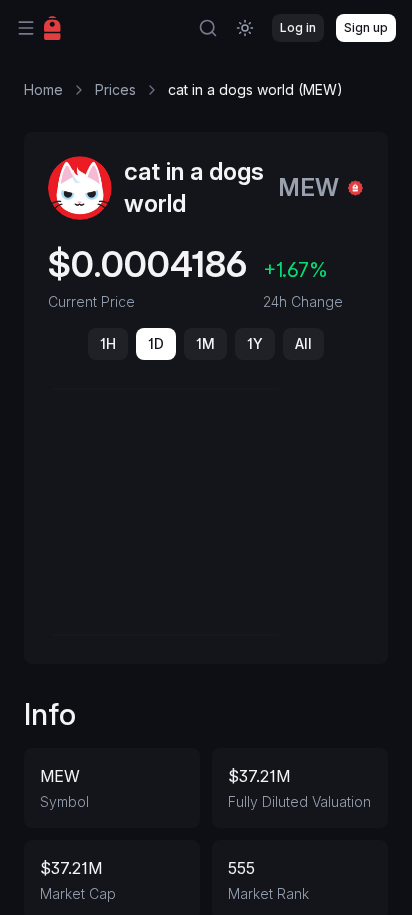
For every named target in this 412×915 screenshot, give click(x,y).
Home (43, 89)
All (303, 343)
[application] (206, 512)
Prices (115, 89)
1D (156, 343)
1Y (255, 343)
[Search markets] (208, 28)
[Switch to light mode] (245, 28)
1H (108, 343)
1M (205, 343)
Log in (298, 27)
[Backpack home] (52, 28)
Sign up (366, 27)
